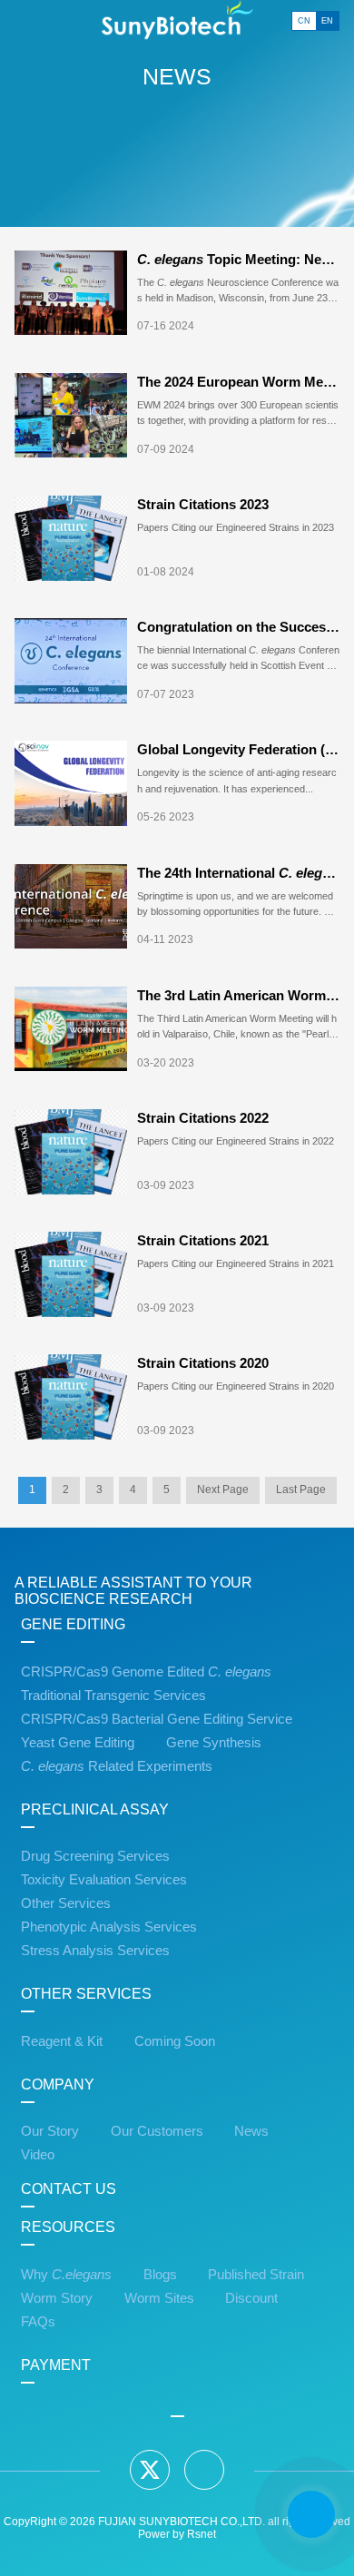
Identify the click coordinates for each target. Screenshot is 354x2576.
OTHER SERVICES (86, 1994)
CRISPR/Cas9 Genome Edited (146, 1672)
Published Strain (256, 2275)
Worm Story (57, 2298)
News (251, 2131)
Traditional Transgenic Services (113, 1696)
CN (304, 21)
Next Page (223, 1490)
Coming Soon (175, 2041)
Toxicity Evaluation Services (104, 1880)
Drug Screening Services (95, 1856)
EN (327, 21)
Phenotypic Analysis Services (109, 1927)
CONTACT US (69, 2189)
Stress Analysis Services (95, 1951)
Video (38, 2155)
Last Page (301, 1490)
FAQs (38, 2322)
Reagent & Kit (62, 2041)
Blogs (160, 2275)
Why (66, 2275)
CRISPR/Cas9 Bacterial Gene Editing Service (157, 1719)
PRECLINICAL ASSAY (95, 1809)
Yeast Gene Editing (78, 1743)
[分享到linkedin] (204, 2470)
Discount (251, 2298)
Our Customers (157, 2131)
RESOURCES (68, 2227)
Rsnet (202, 2534)
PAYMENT (56, 2365)
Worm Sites (159, 2298)
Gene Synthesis (214, 1743)
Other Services (66, 1903)
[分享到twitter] (150, 2470)
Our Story (50, 2131)
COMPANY (58, 2084)
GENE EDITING (73, 1624)
